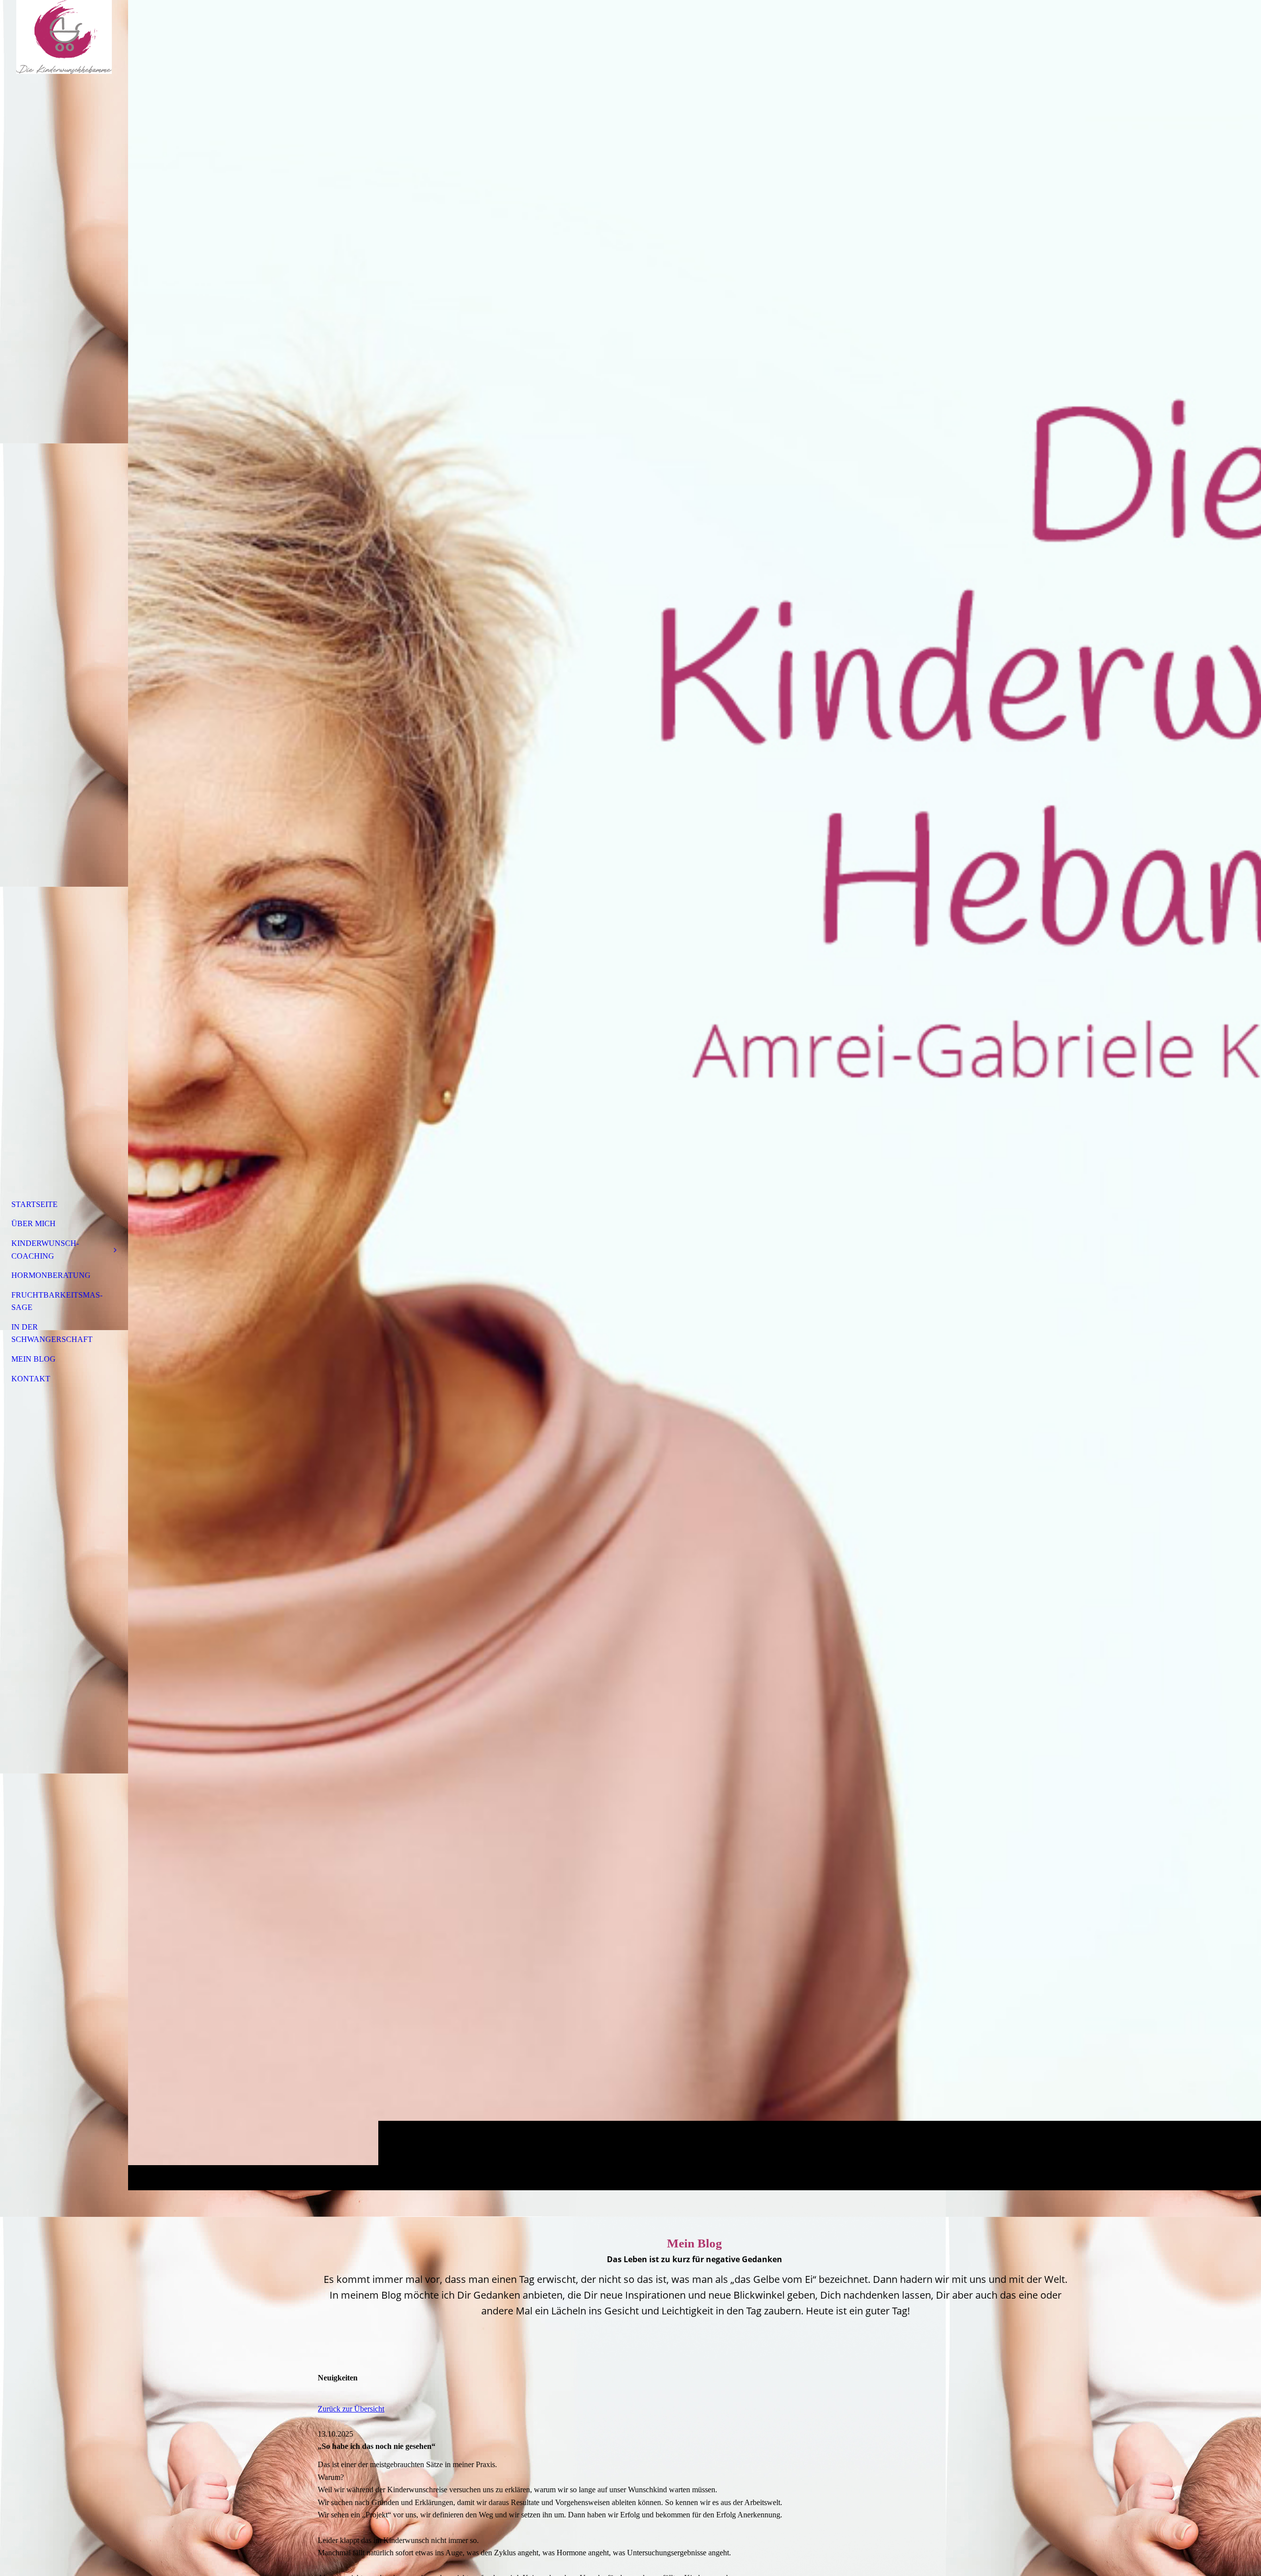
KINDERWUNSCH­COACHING (45, 1250)
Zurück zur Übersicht (351, 2409)
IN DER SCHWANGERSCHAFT (52, 1333)
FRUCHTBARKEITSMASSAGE (57, 1301)
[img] (695, 1095)
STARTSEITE (34, 1204)
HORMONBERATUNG (51, 1275)
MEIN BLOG (33, 1359)
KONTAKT (31, 1379)
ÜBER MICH (33, 1223)
